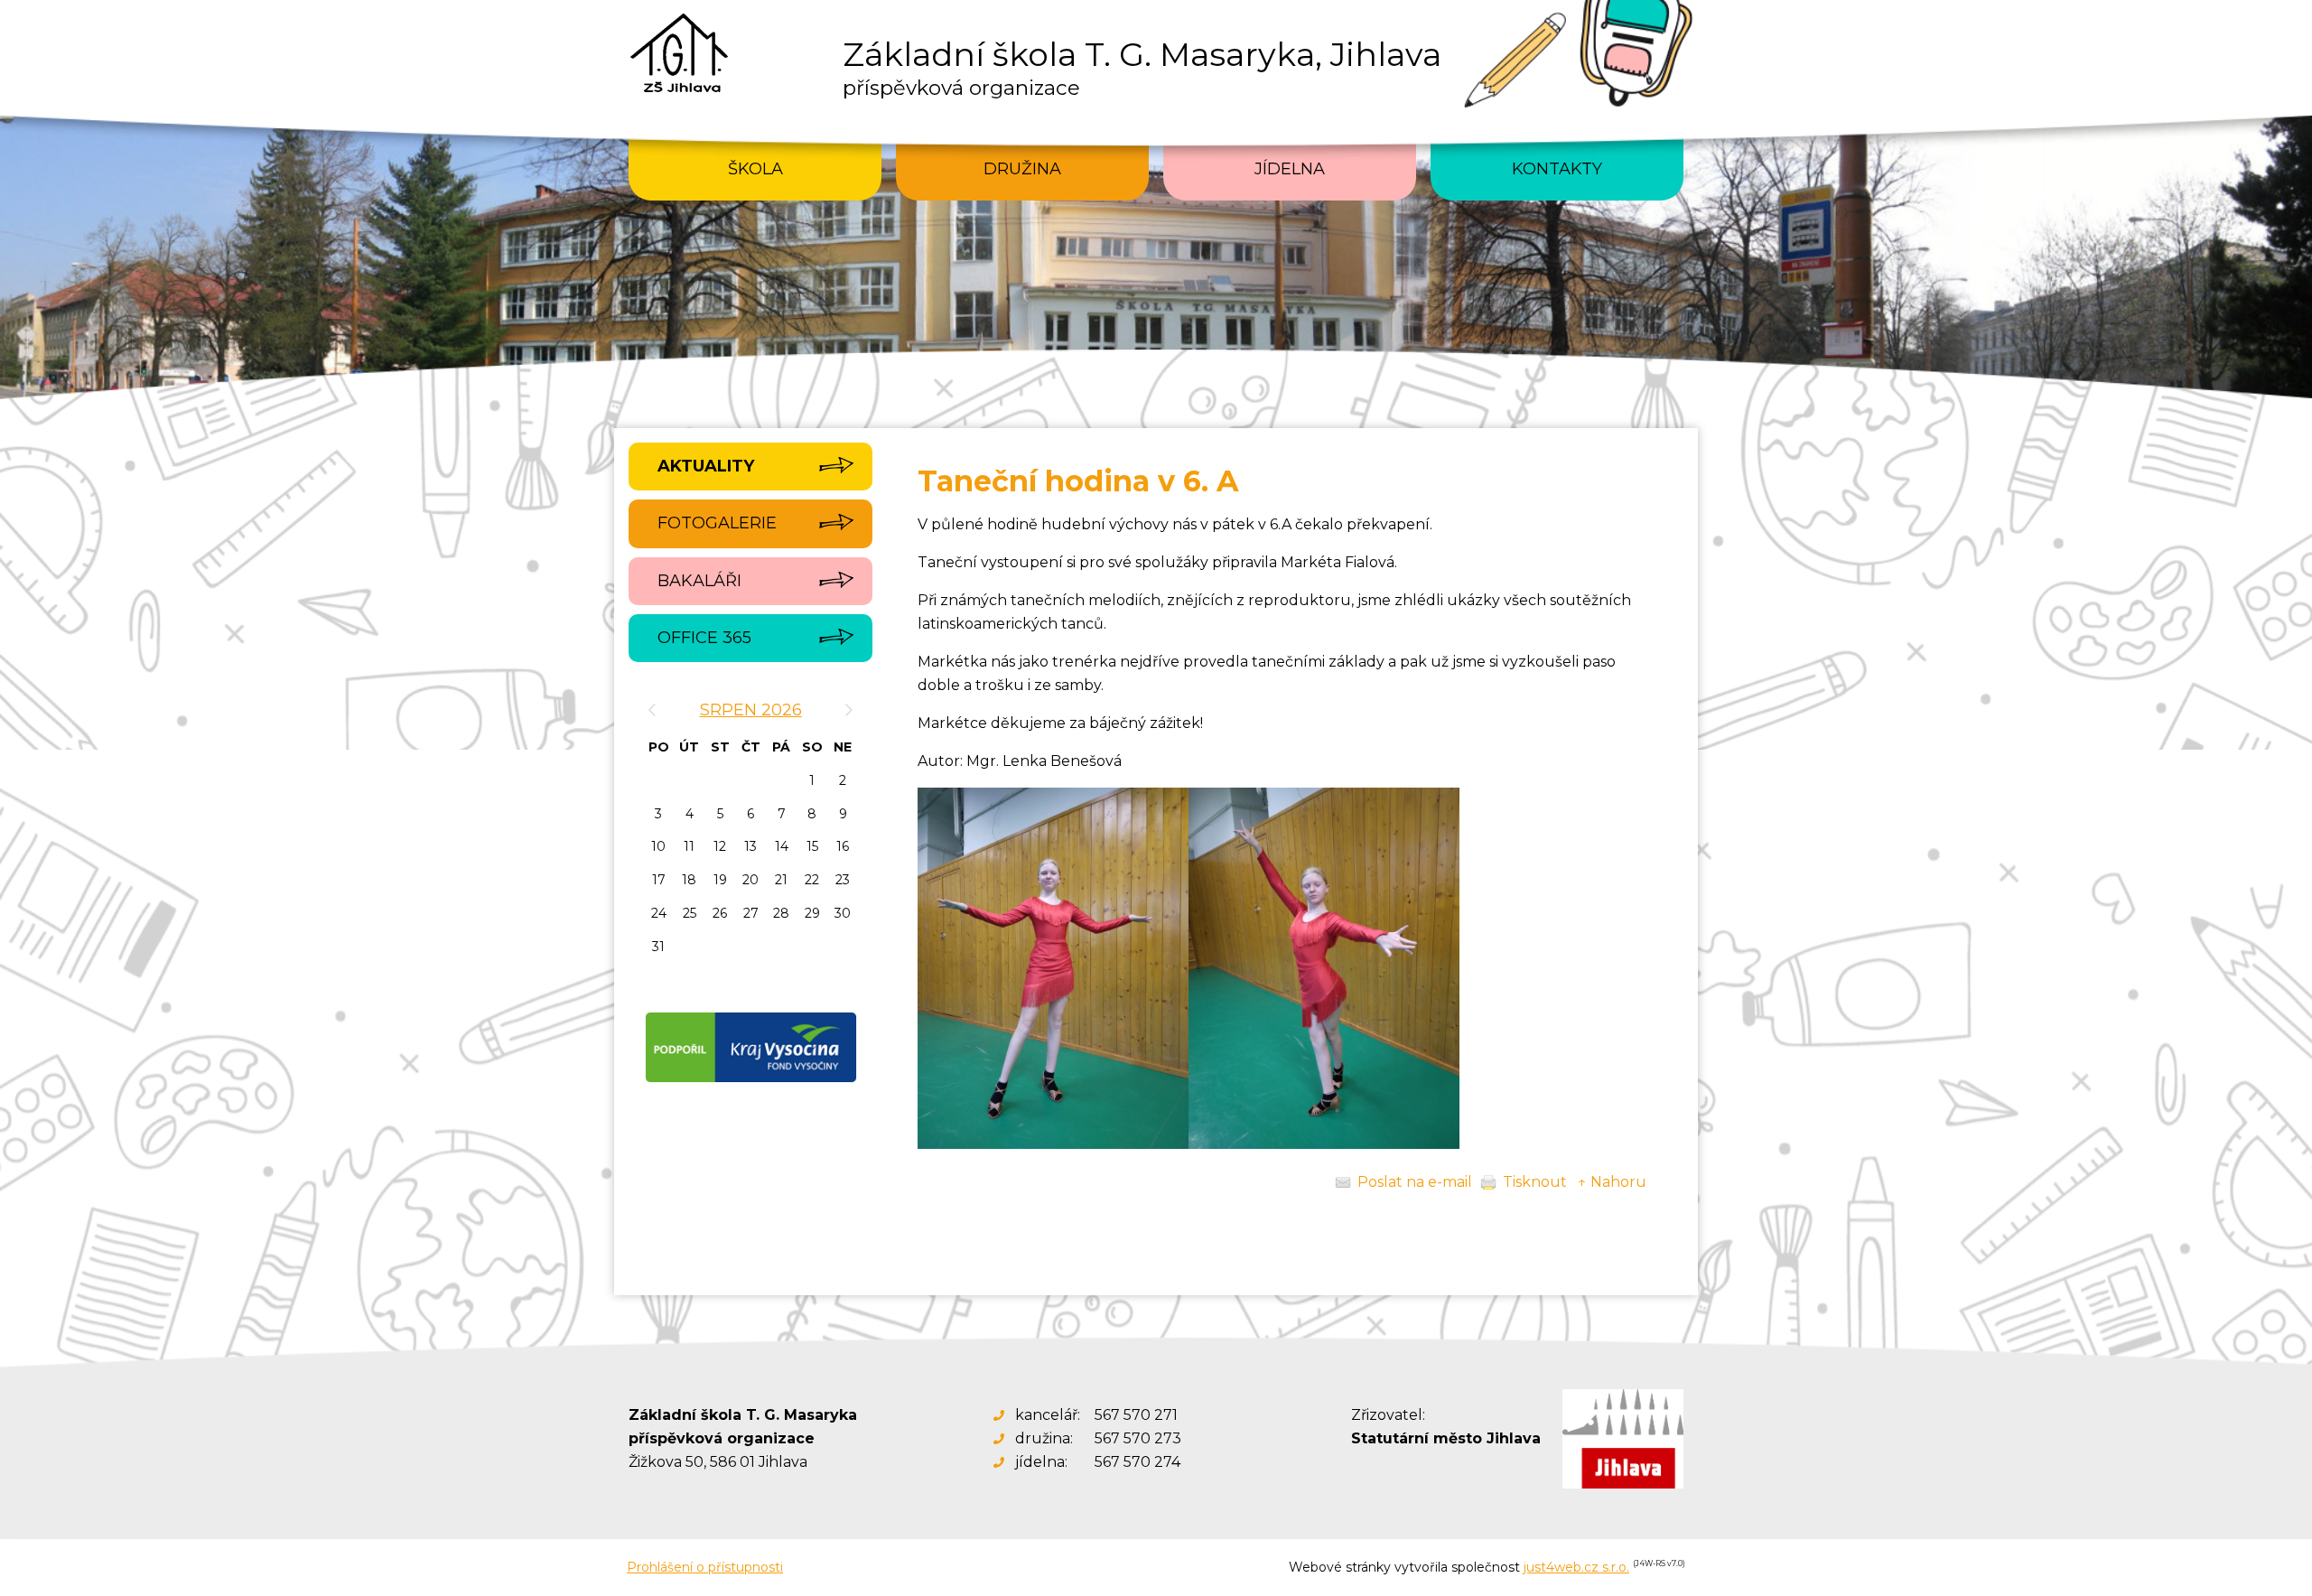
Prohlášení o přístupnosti (705, 1567)
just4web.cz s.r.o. (1576, 1567)
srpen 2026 (751, 710)
